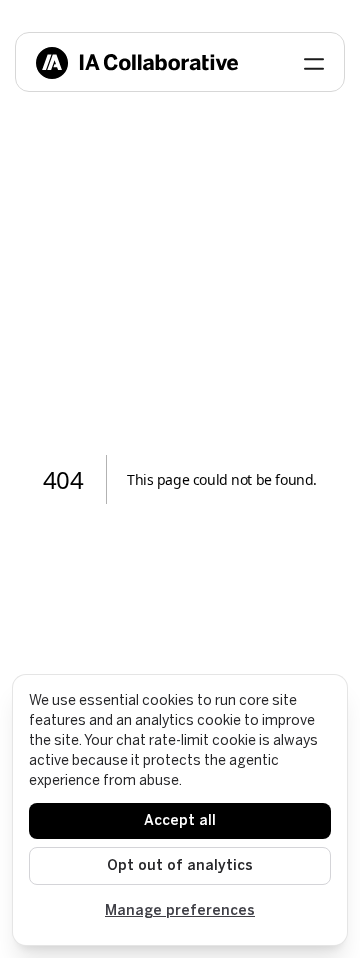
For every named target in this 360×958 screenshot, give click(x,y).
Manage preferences (180, 910)
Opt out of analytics (180, 865)
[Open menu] (314, 63)
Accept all (180, 820)
